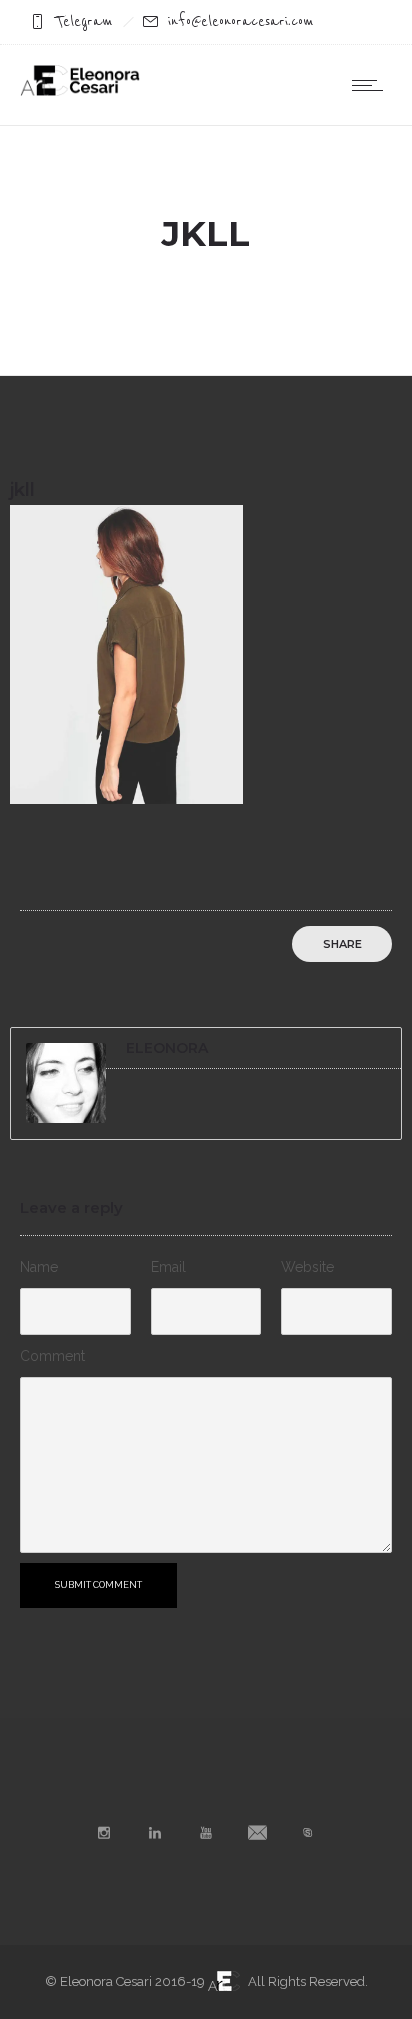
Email (168, 1267)
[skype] (308, 1833)
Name (39, 1267)
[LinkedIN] (155, 1833)
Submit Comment (98, 1585)
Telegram (84, 21)
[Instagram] (104, 1833)
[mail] (257, 1833)
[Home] (80, 91)
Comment (52, 1356)
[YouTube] (206, 1833)
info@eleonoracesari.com (241, 21)
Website (307, 1267)
